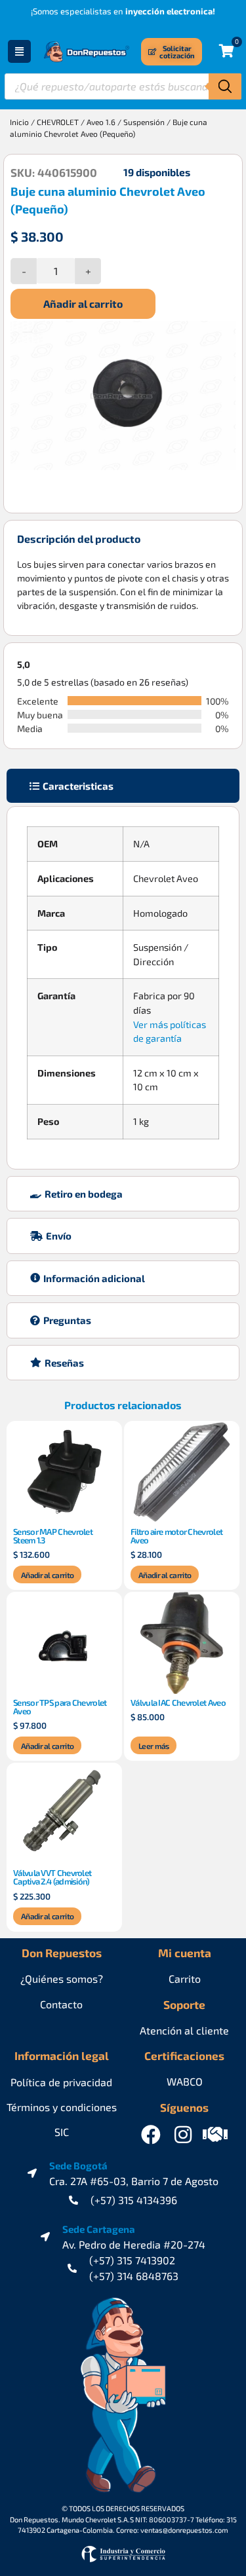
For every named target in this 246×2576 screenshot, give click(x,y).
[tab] (123, 786)
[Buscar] (225, 86)
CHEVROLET (58, 122)
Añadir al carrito (83, 304)
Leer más (154, 1746)
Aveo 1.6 (101, 122)
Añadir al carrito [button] (47, 1575)
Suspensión (144, 122)
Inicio (19, 122)
